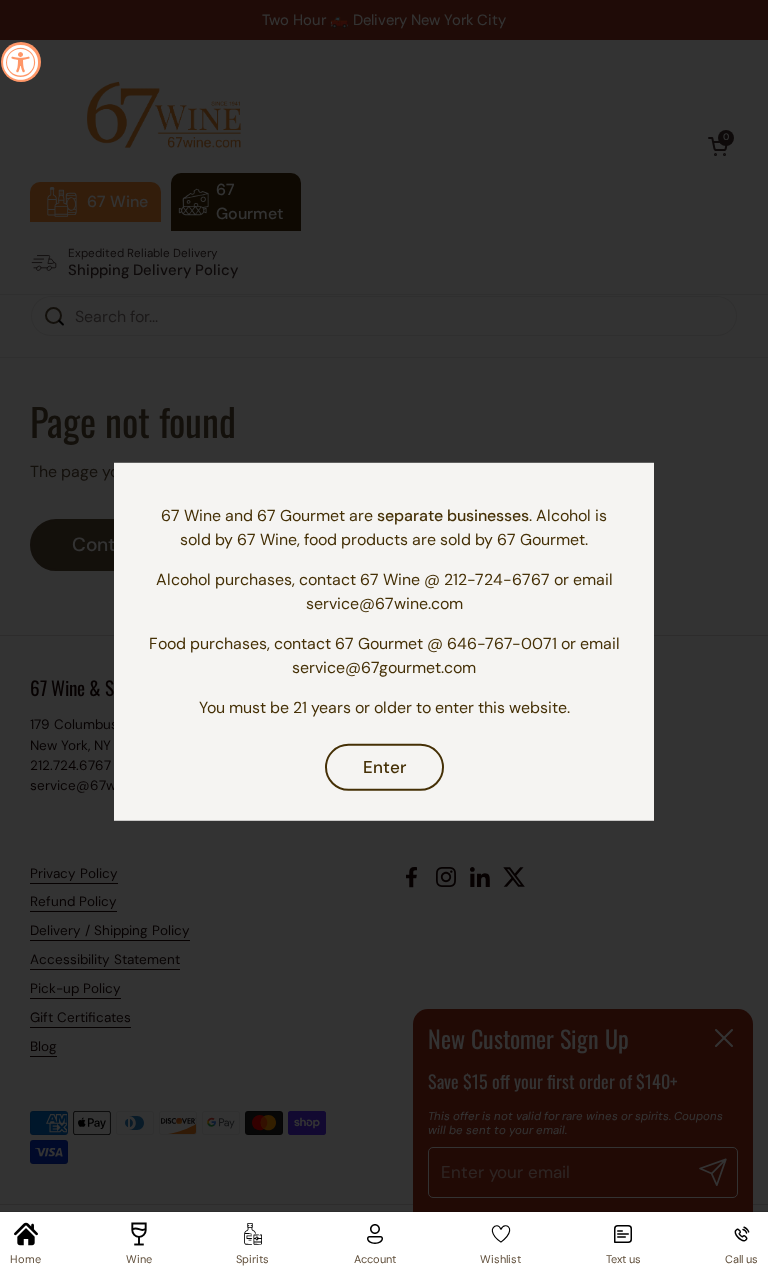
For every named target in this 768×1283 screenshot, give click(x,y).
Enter (384, 766)
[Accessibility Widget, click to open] (21, 62)
